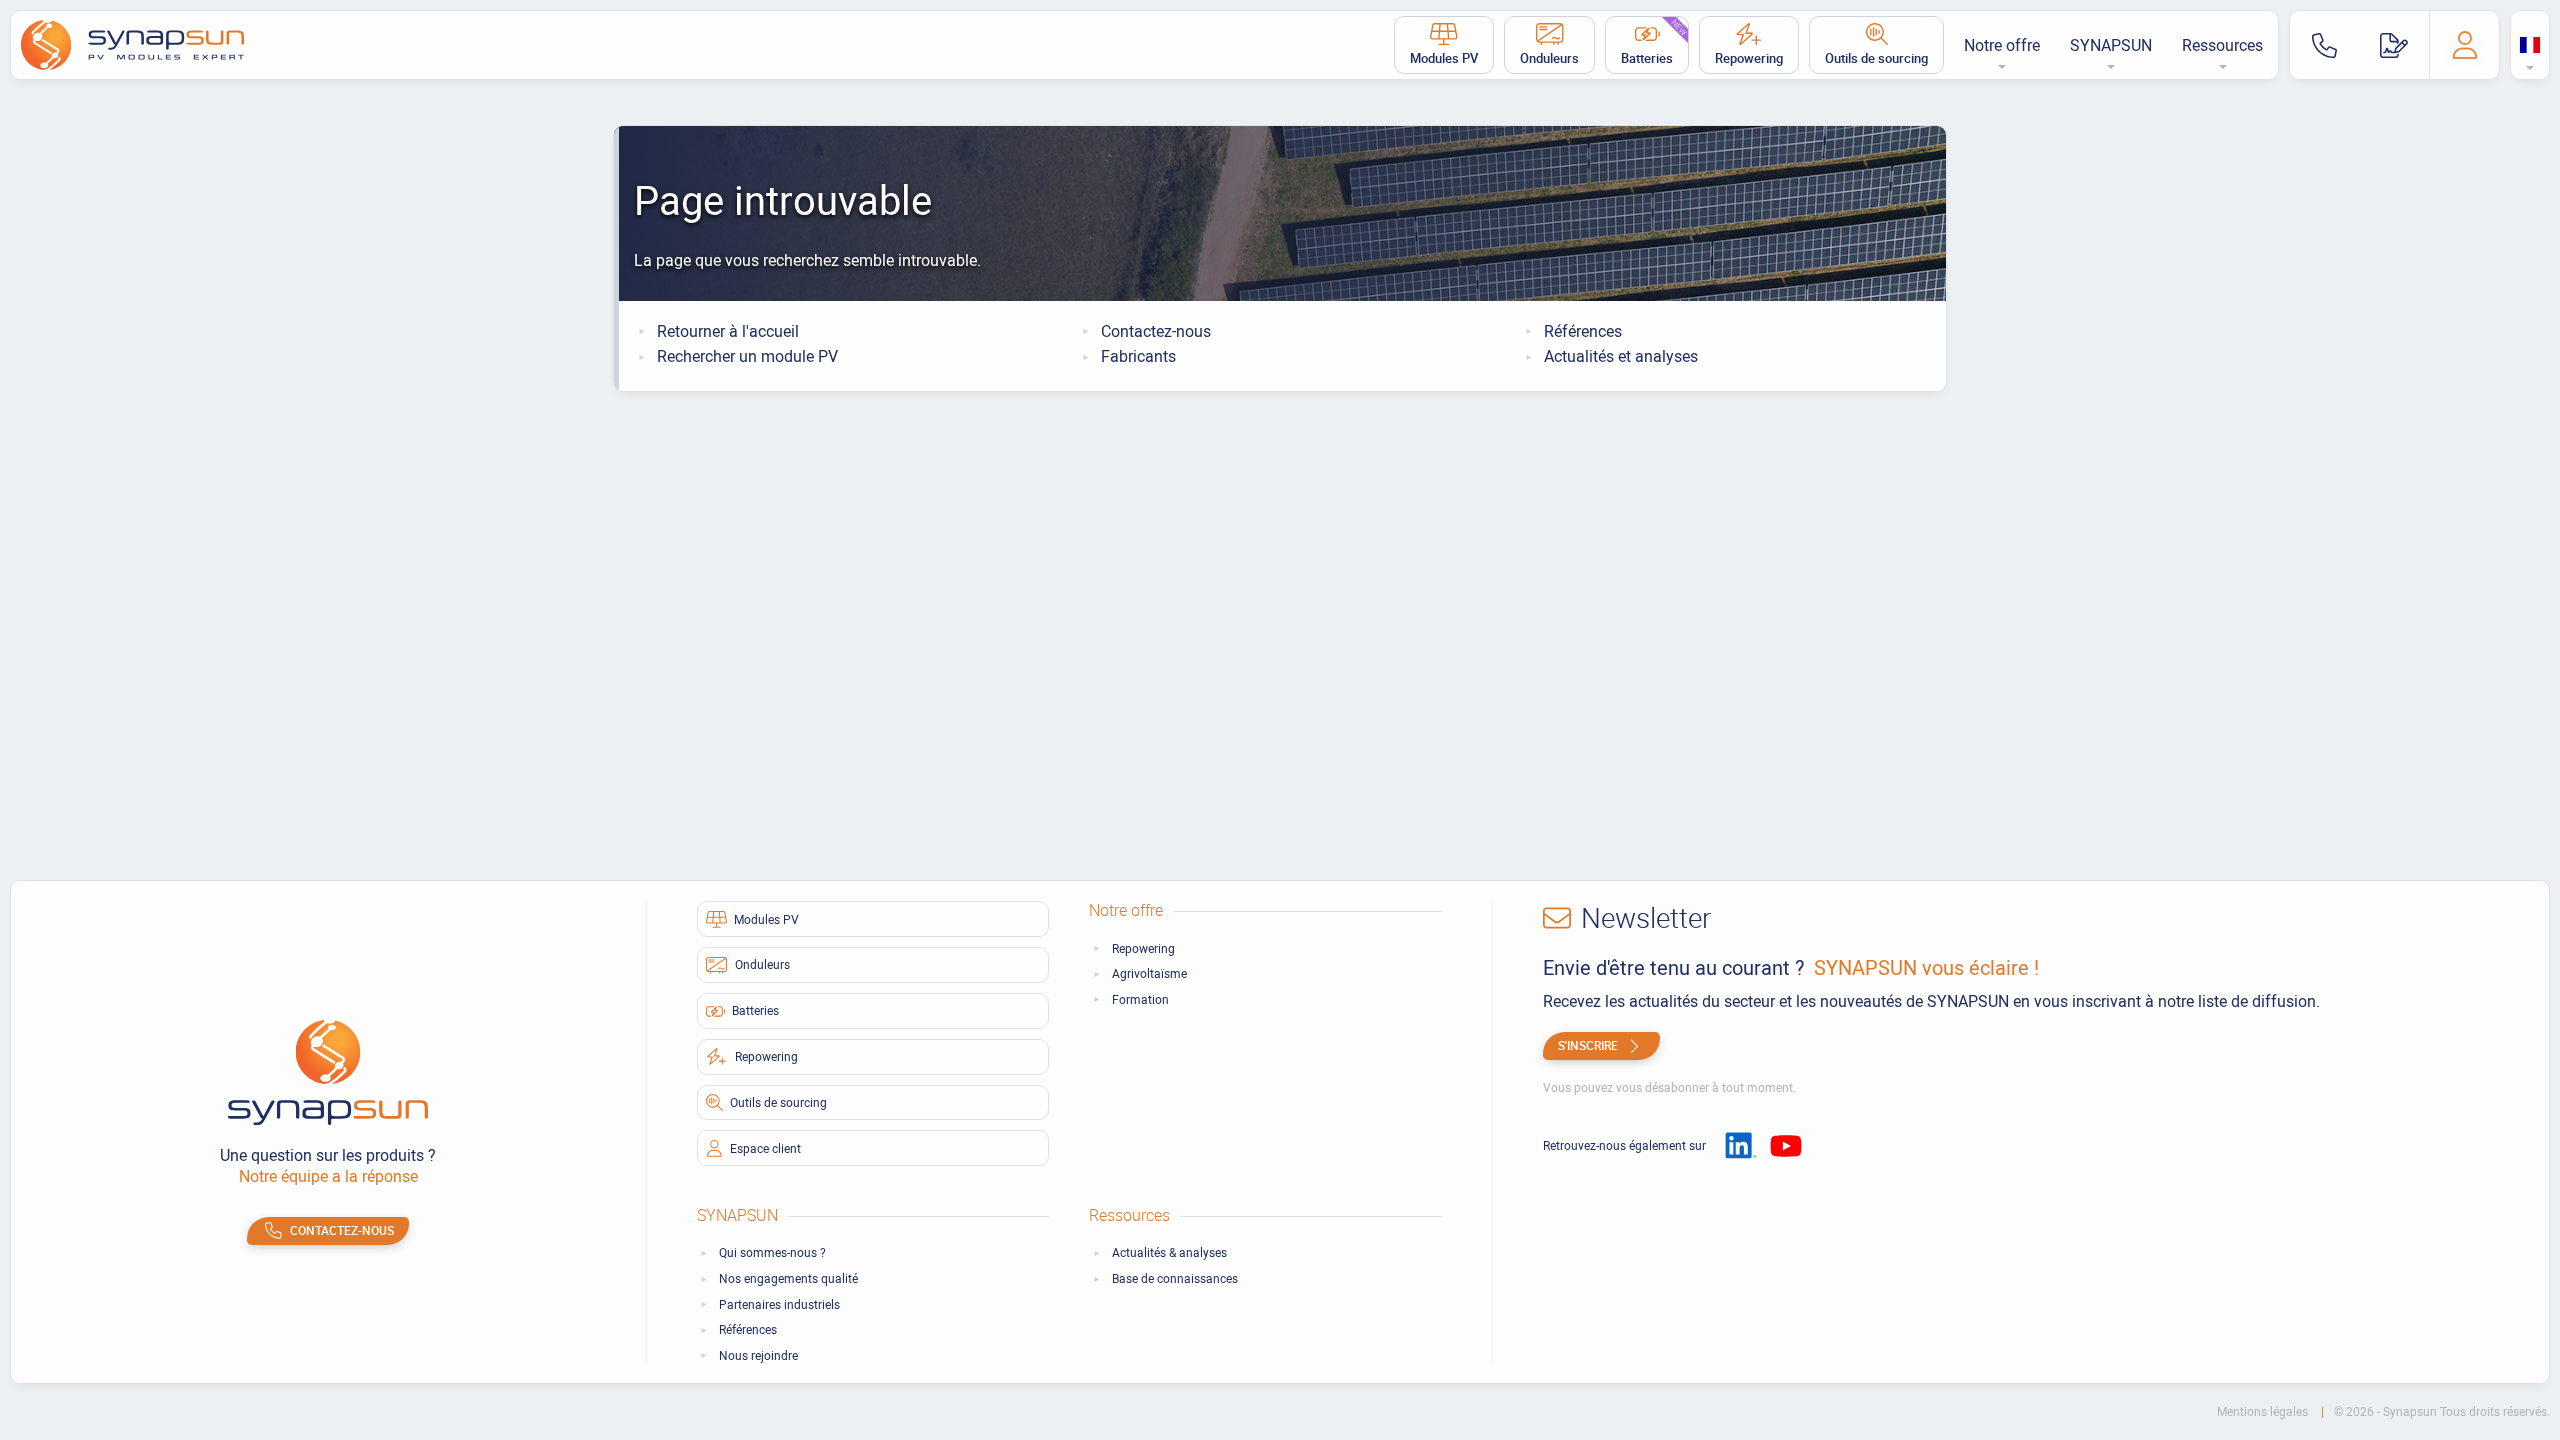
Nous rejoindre (758, 1355)
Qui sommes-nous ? (772, 1252)
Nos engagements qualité (788, 1278)
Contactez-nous (1156, 331)
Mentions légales (2264, 1411)
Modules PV (1444, 58)
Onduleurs (1549, 58)
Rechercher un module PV (747, 356)
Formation (1140, 999)
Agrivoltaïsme (1149, 973)
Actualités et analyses (1621, 356)
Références (1583, 331)
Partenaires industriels (779, 1304)
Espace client (765, 1148)
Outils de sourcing (1876, 58)
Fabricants (1138, 356)
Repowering (1749, 58)
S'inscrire (1588, 1045)
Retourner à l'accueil (728, 331)
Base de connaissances (1175, 1278)
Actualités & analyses (1169, 1252)
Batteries (1655, 42)
